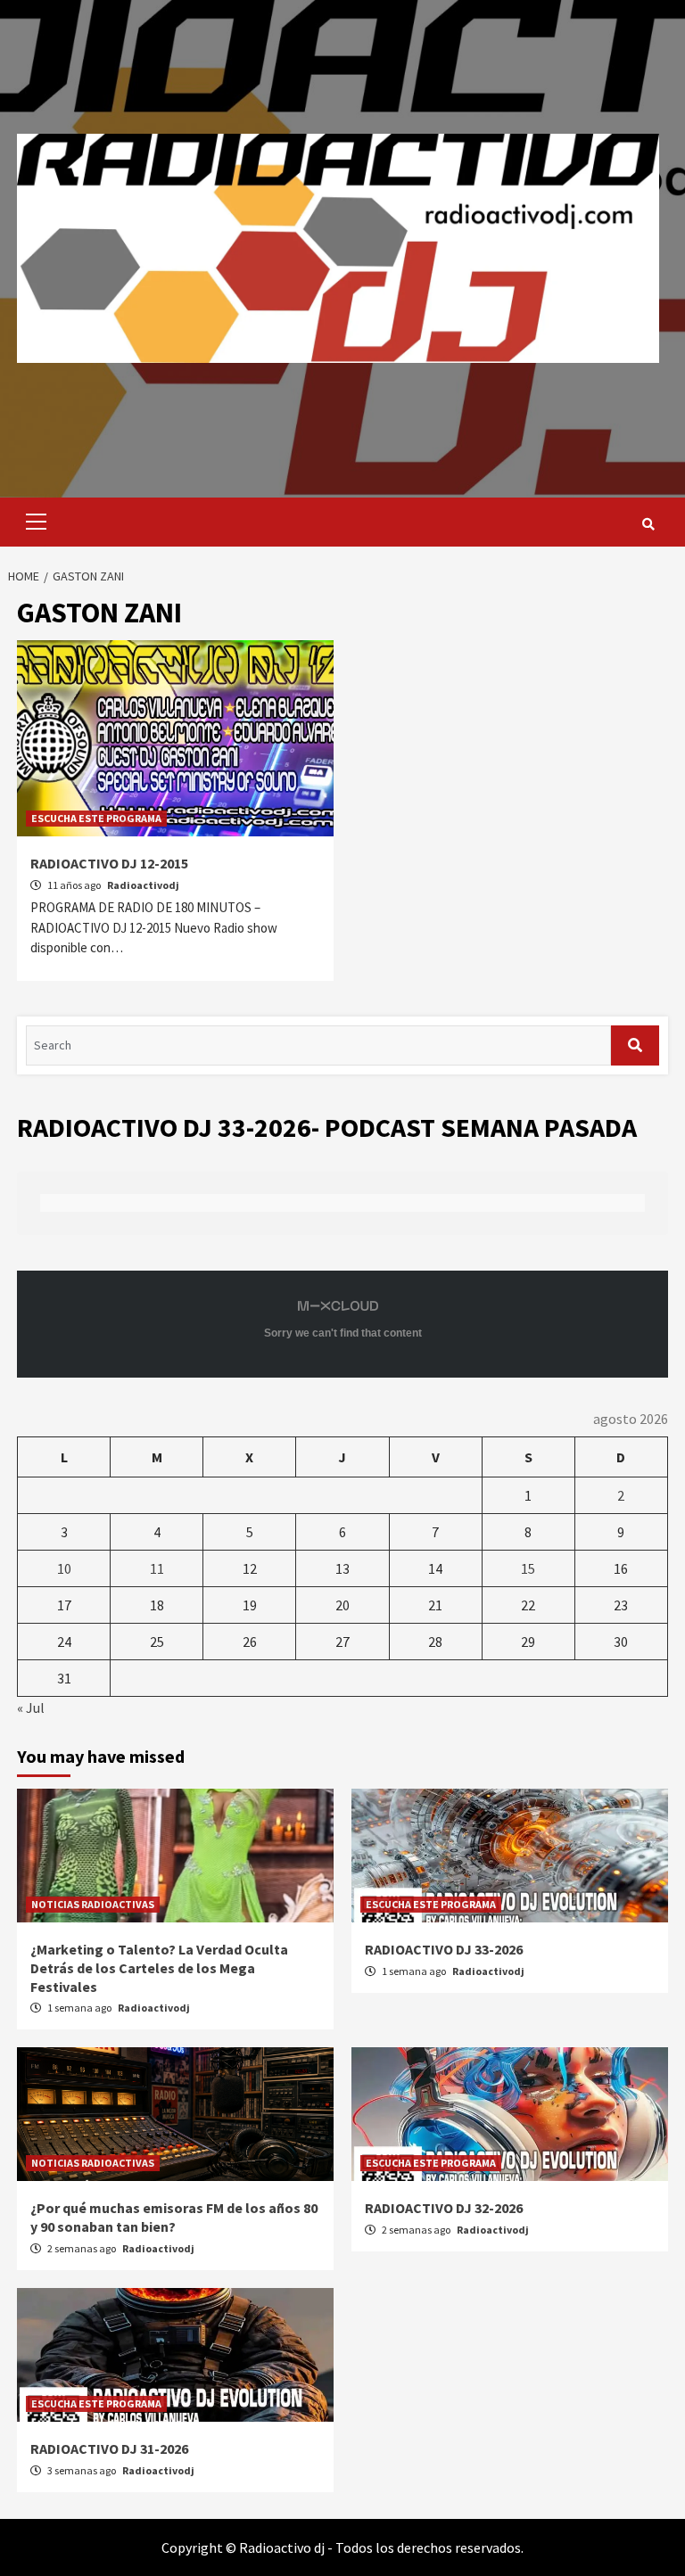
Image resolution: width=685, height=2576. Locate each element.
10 (64, 1568)
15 (528, 1568)
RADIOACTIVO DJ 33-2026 (444, 1949)
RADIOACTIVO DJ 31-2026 (109, 2448)
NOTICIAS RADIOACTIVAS (93, 1904)
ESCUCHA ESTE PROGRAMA (96, 818)
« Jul (31, 1708)
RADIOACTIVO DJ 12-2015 (109, 863)
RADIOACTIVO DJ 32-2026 (444, 2208)
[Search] (648, 524)
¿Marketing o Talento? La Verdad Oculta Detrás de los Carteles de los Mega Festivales (159, 1968)
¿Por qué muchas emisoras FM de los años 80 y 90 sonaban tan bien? (174, 2217)
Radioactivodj (143, 885)
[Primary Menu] (32, 522)
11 (157, 1568)
